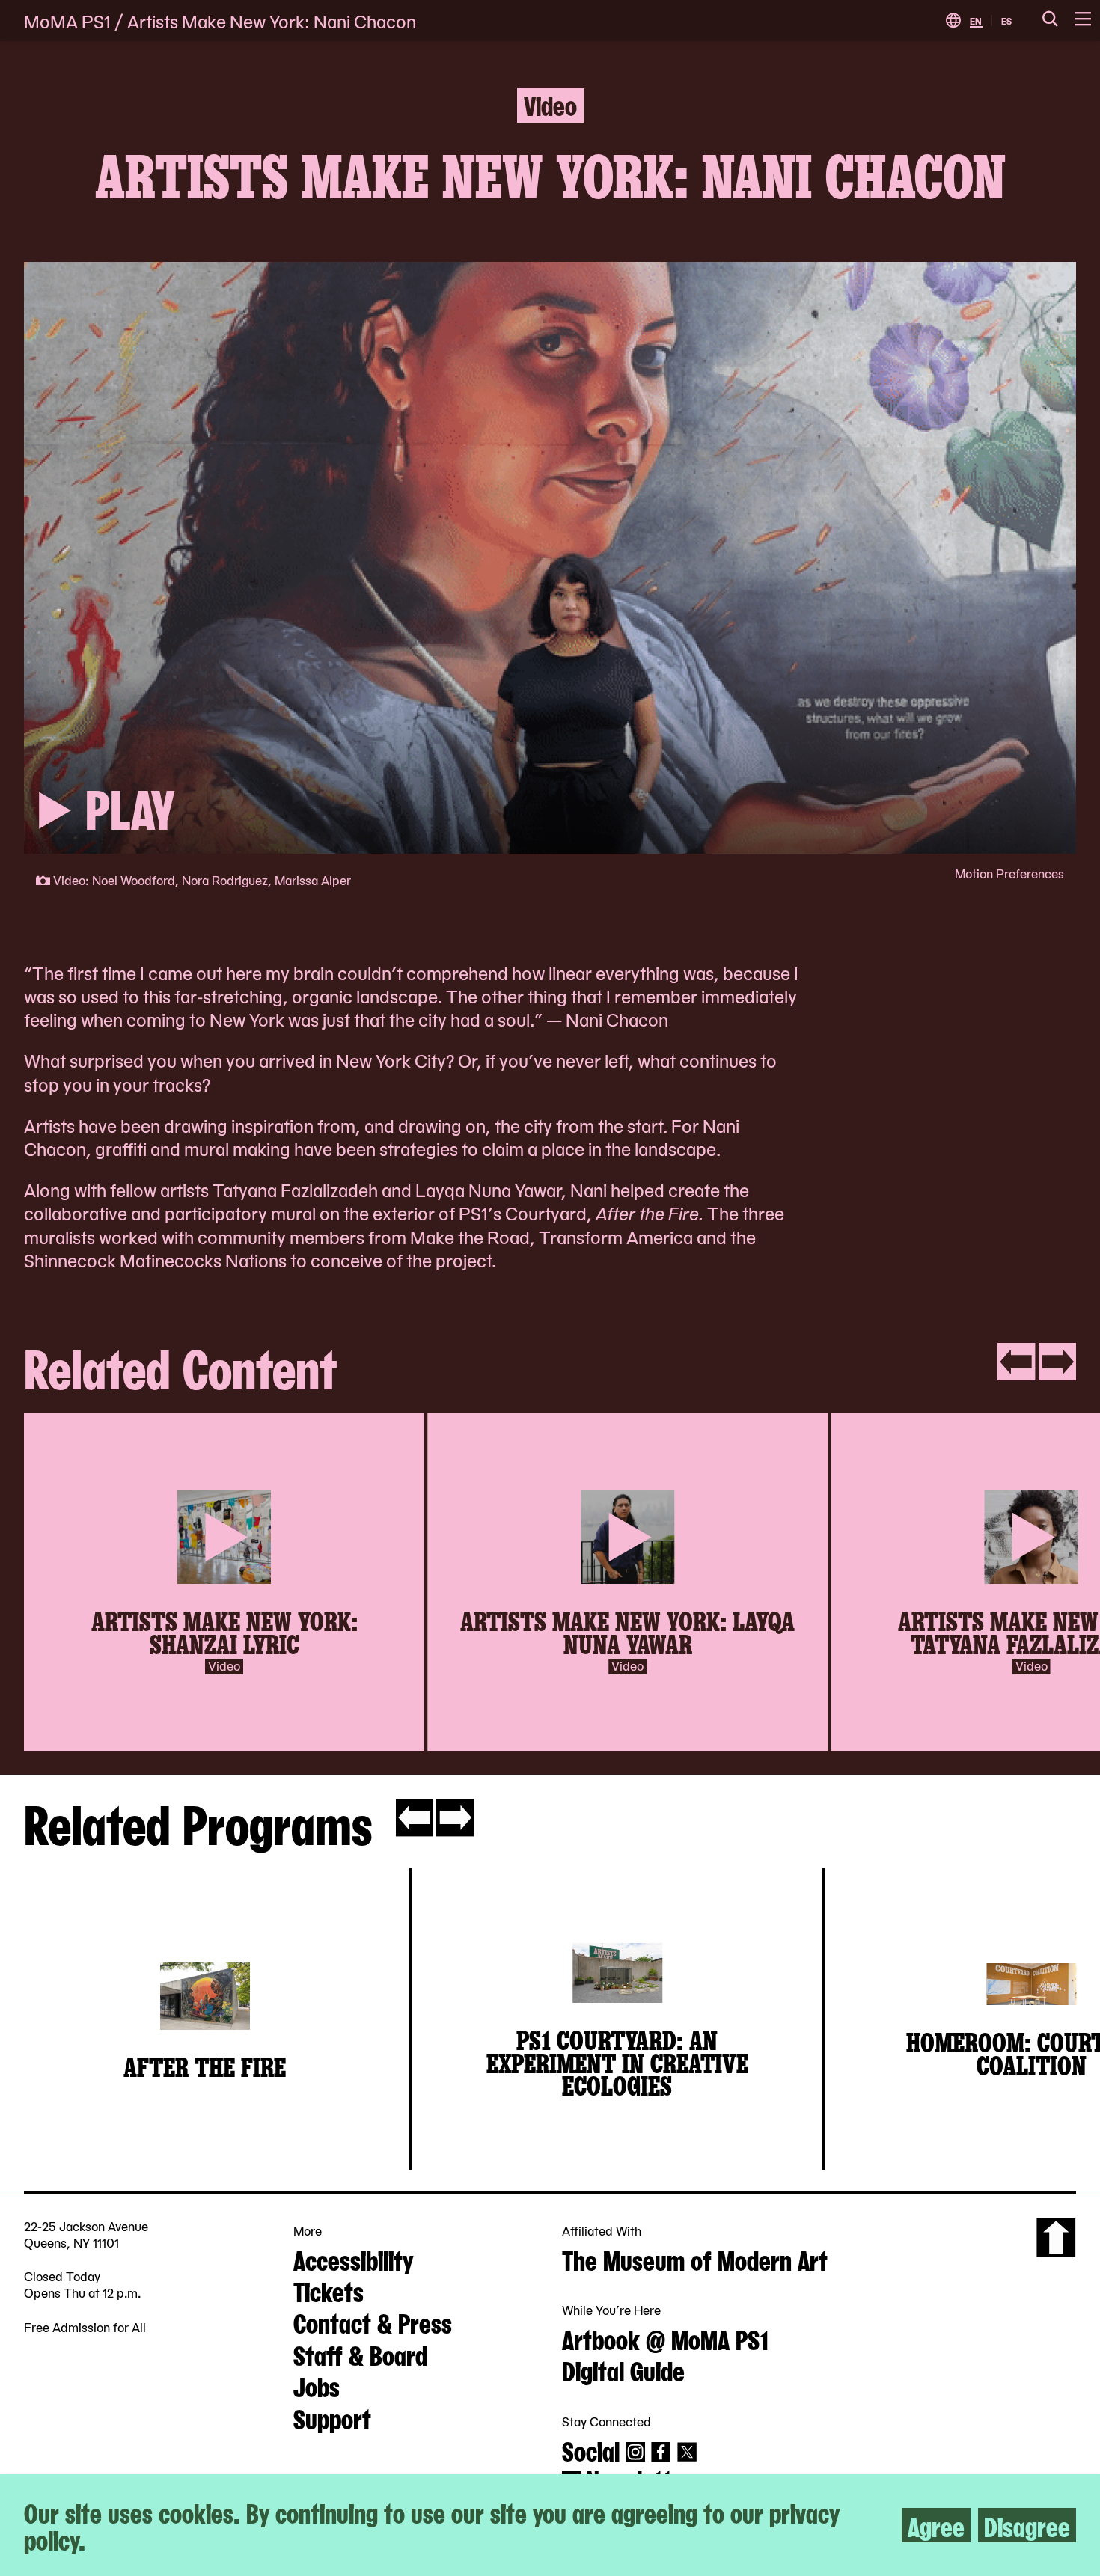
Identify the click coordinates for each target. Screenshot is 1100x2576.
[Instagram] (635, 2452)
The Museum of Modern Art (695, 2259)
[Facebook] (661, 2452)
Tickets (329, 2290)
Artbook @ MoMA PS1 (665, 2338)
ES (1006, 21)
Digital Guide (623, 2370)
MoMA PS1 (67, 21)
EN (976, 21)
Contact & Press (373, 2322)
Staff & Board (360, 2354)
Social (591, 2450)
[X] (687, 2452)
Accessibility (353, 2259)
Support (332, 2417)
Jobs (317, 2385)
